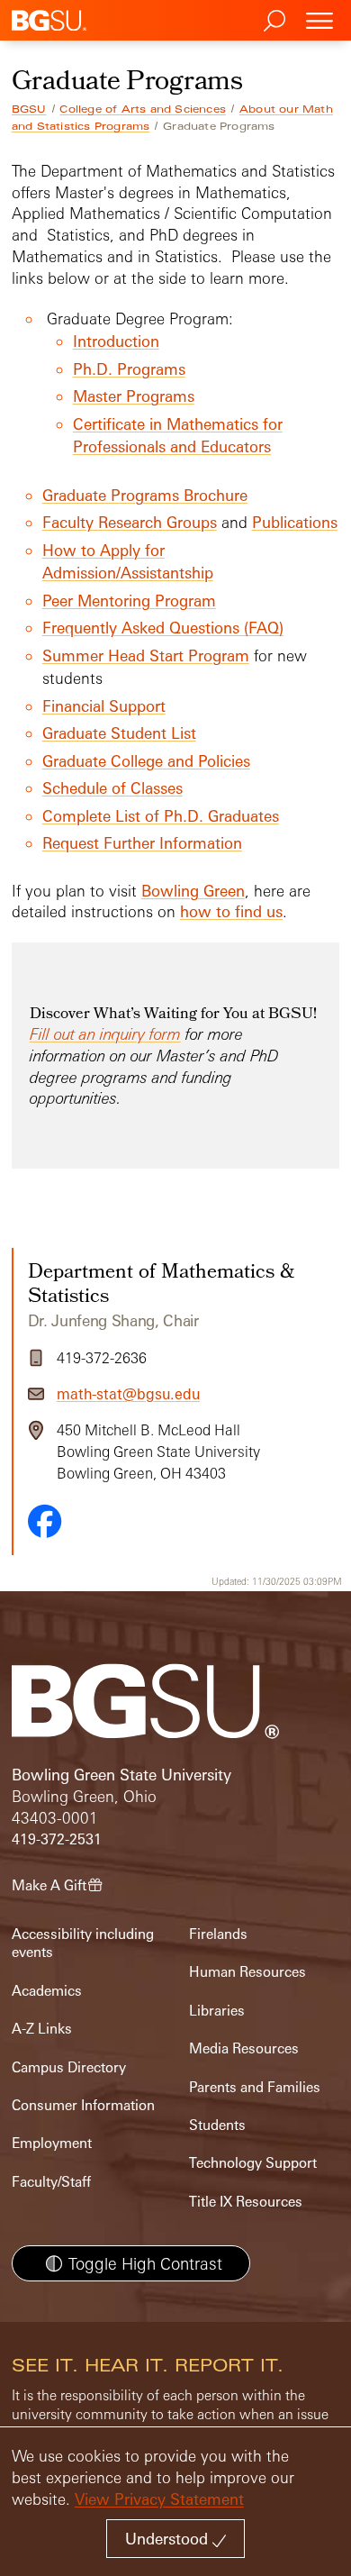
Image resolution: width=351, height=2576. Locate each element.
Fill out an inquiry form (105, 1034)
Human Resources (247, 1972)
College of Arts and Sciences (143, 109)
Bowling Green (193, 891)
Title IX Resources (246, 2202)
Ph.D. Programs (129, 369)
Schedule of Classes (112, 788)
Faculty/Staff (51, 2182)
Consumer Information (83, 2105)
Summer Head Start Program (146, 655)
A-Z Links (42, 2029)
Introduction (116, 341)
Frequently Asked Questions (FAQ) (163, 628)
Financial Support (104, 706)
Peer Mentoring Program (129, 601)
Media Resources (244, 2048)
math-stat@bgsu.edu (128, 1394)
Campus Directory (69, 2067)
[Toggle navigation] (319, 20)
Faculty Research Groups (130, 522)
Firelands (218, 1934)
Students (217, 2125)
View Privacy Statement (159, 2499)
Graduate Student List (119, 733)
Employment (52, 2143)
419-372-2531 (57, 1839)
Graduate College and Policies (146, 761)
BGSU (29, 109)
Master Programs (134, 396)
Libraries (217, 2011)
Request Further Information (142, 843)
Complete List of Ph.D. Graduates (161, 816)
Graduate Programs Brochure (145, 495)
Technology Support (253, 2163)
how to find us (231, 911)
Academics (47, 1991)
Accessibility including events (83, 1943)
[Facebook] (45, 1521)
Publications (295, 522)
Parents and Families (255, 2087)
